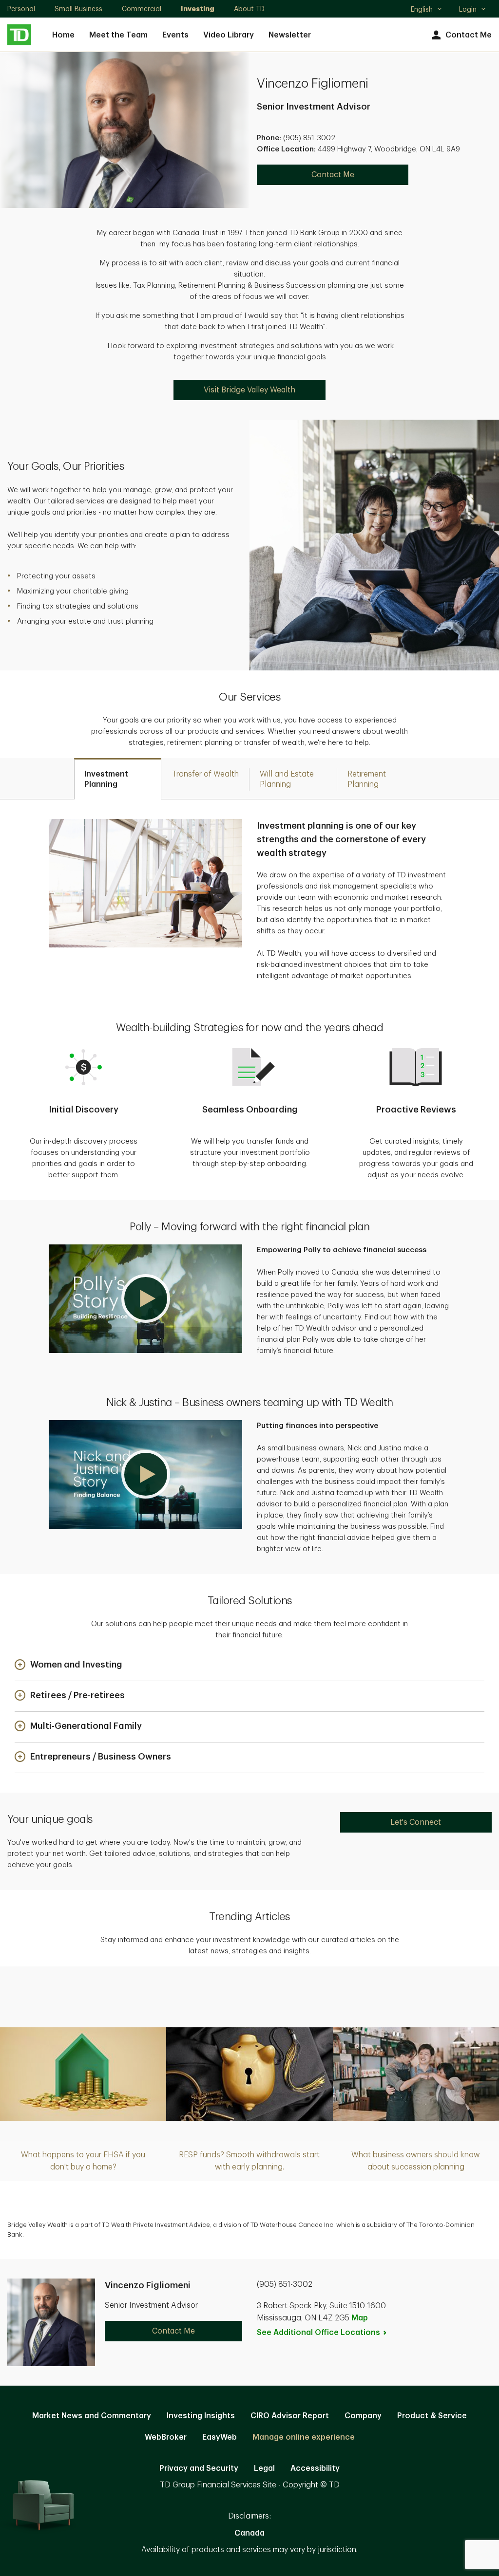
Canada (249, 2533)
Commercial (142, 9)
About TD (249, 9)
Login (468, 9)
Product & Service (432, 2416)
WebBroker (166, 2437)
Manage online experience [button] (304, 2437)
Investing (198, 9)
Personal (21, 9)
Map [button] (360, 2318)
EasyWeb (220, 2437)
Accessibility (315, 2468)
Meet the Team (118, 35)
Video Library (229, 35)
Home (63, 35)
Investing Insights (201, 2416)
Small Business (78, 9)
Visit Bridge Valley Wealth (249, 390)
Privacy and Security (199, 2468)
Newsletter (290, 35)
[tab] (118, 779)
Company (363, 2416)
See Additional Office (318, 2333)
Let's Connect (416, 1822)
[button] (145, 1299)
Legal (264, 2468)
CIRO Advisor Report (290, 2416)
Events (175, 35)
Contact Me (469, 35)
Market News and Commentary (92, 2416)
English (426, 10)
